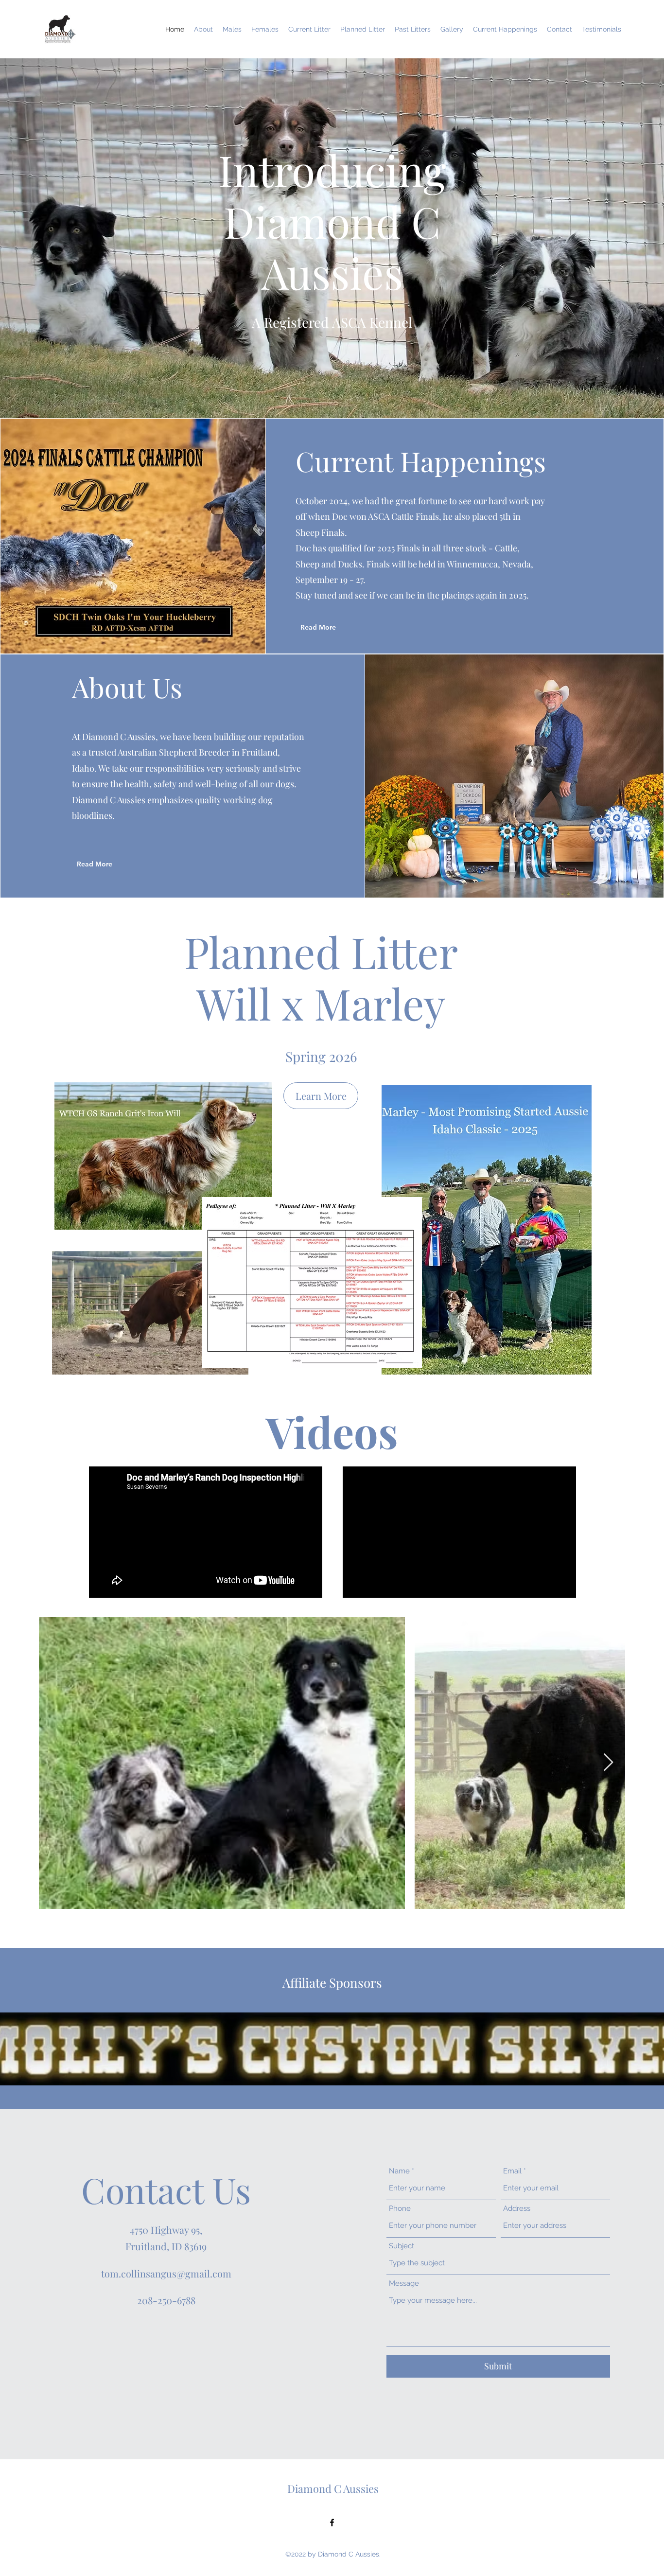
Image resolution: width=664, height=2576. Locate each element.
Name (399, 2171)
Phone (400, 2209)
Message (404, 2284)
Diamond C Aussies (333, 2488)
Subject (402, 2246)
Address (517, 2209)
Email (512, 2171)
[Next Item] (608, 1763)
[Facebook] (332, 2523)
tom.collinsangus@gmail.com (166, 2273)
